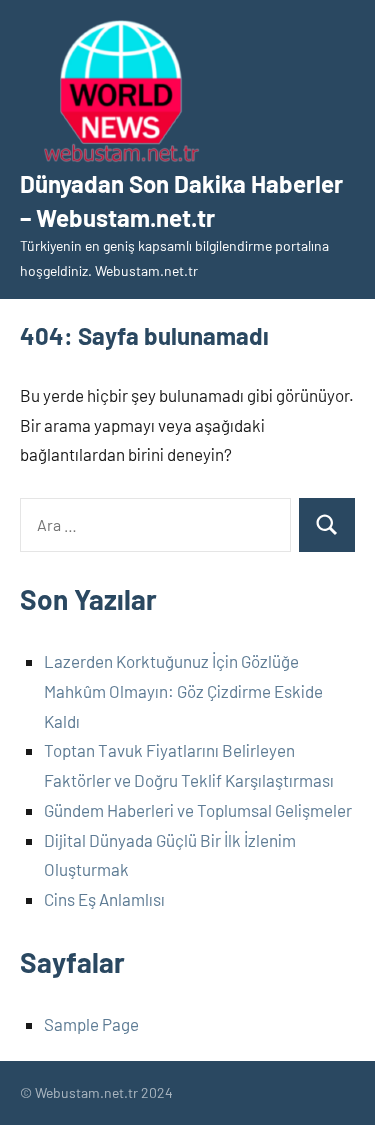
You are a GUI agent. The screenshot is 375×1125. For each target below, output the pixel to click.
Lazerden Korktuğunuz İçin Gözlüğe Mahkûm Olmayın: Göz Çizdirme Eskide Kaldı (183, 691)
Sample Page (91, 1024)
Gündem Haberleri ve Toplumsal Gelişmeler (198, 810)
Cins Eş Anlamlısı (104, 899)
